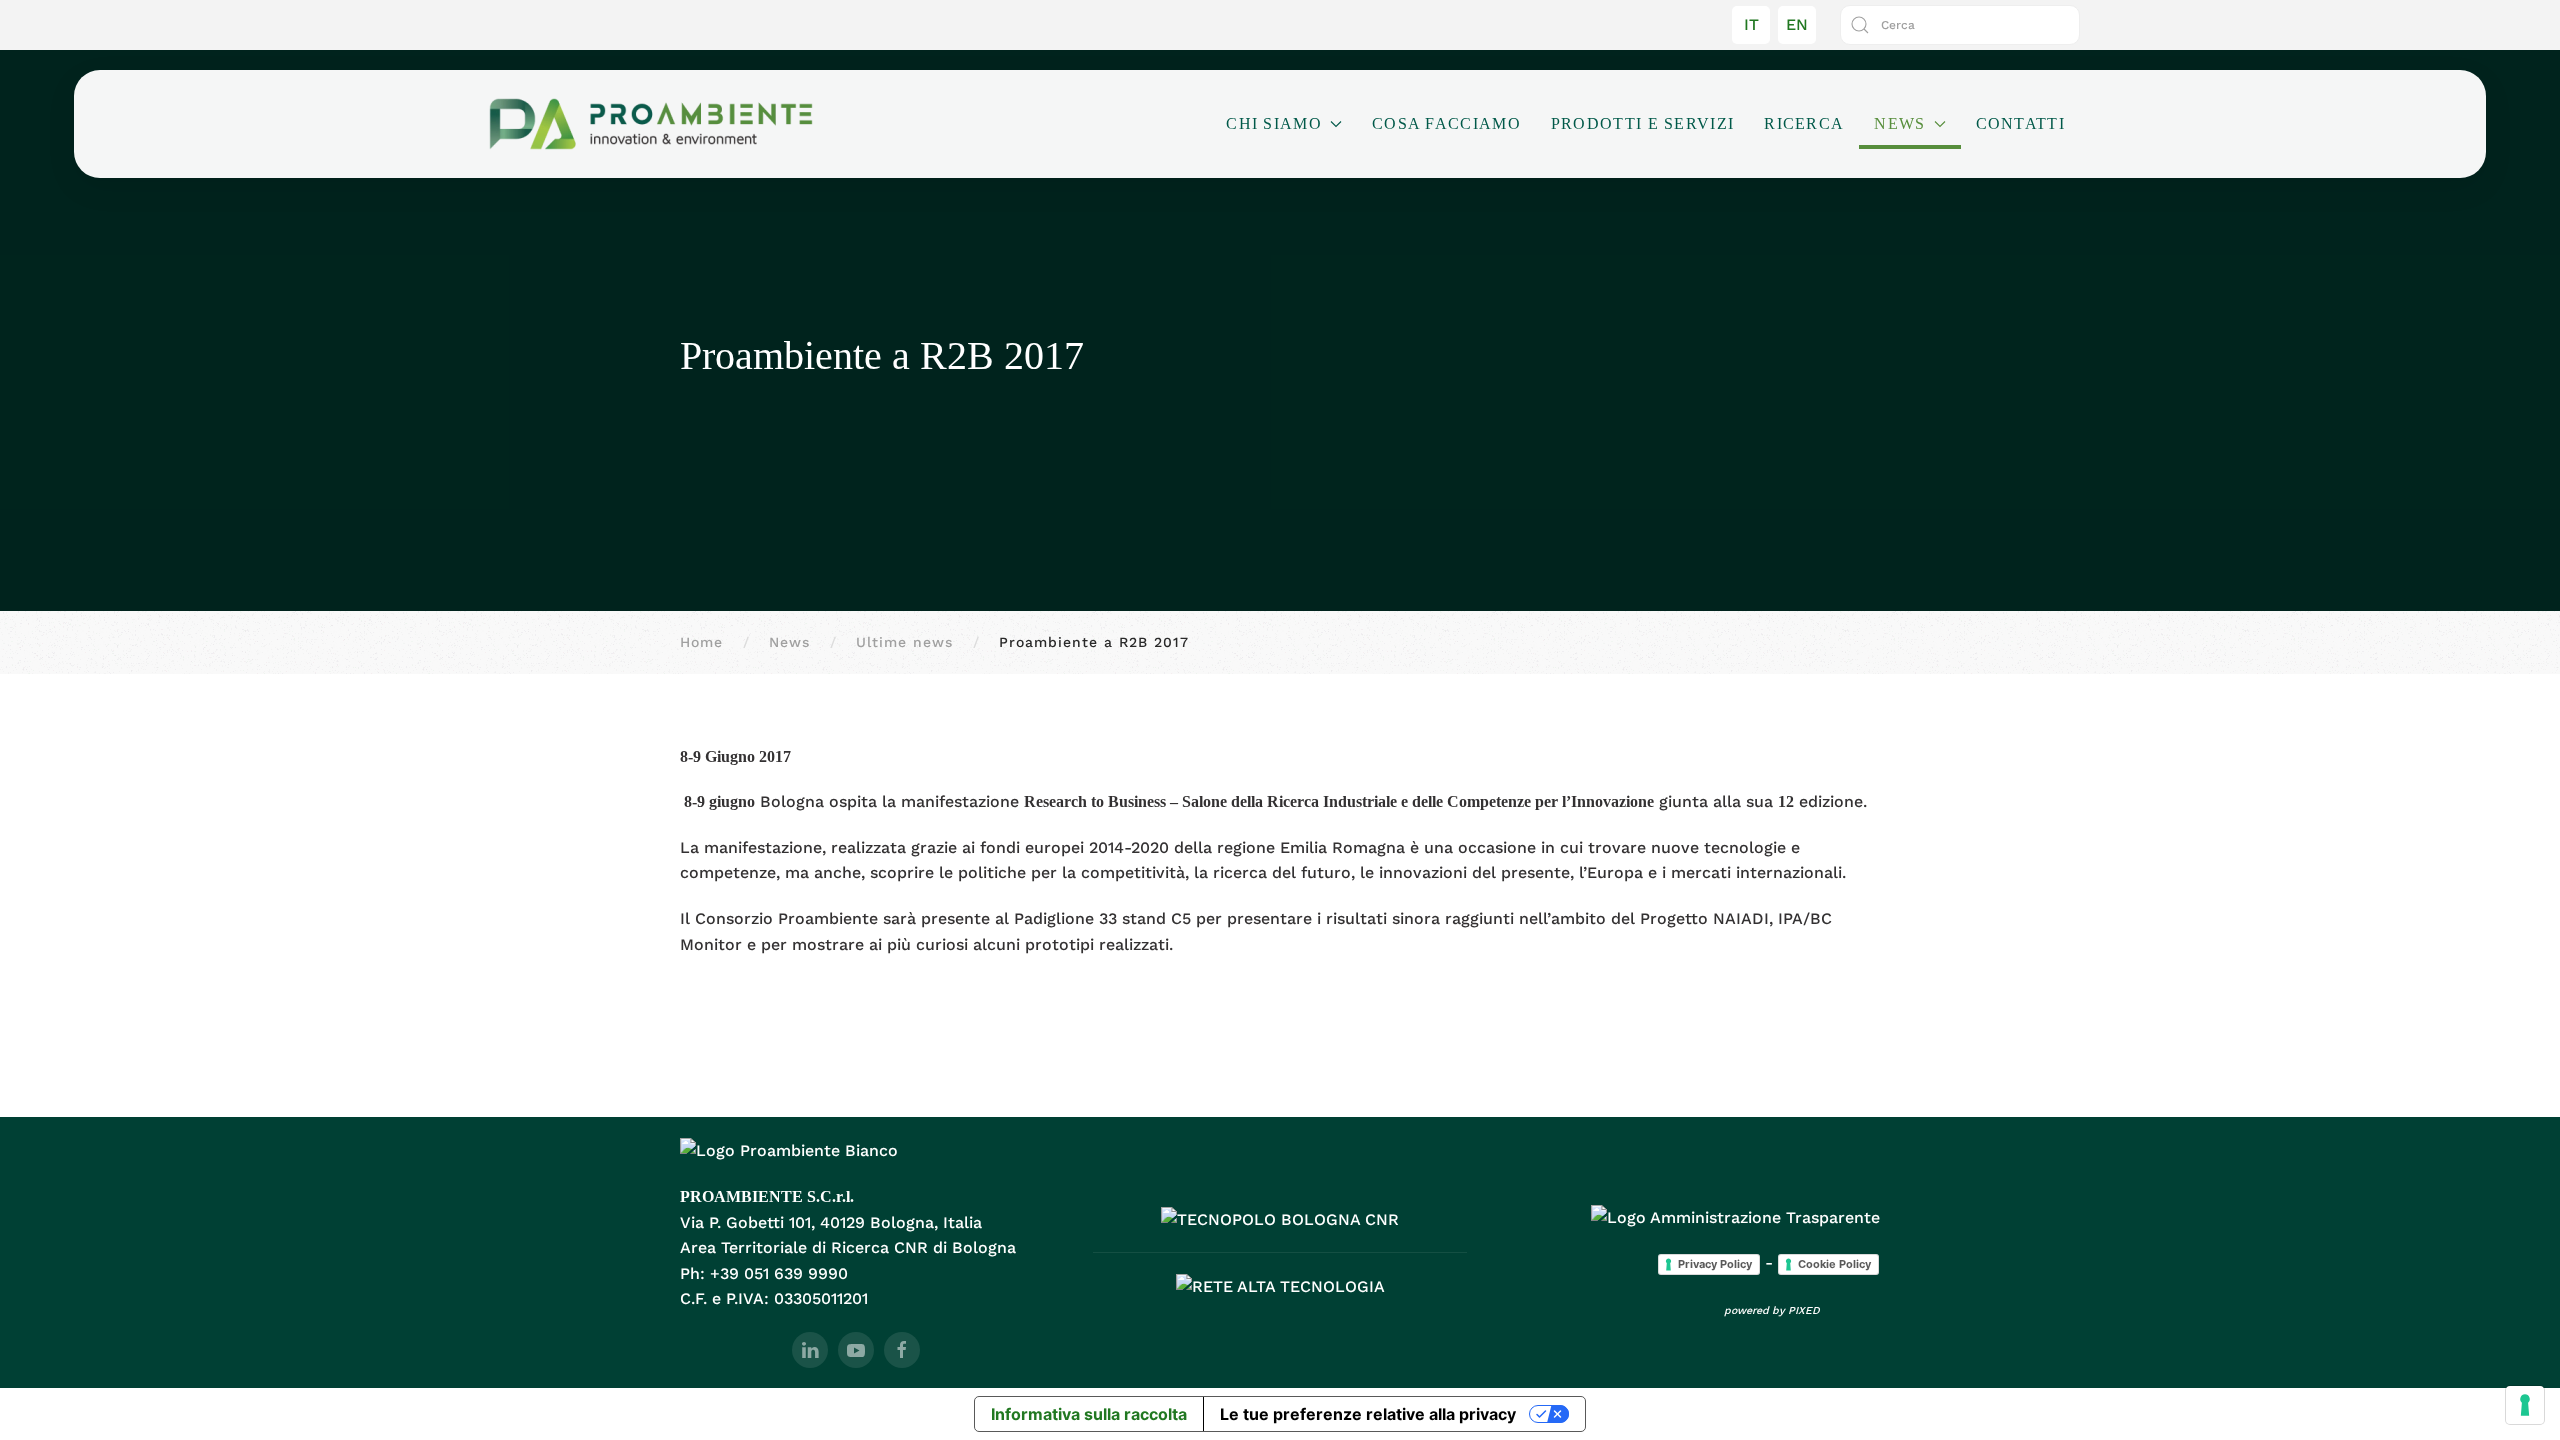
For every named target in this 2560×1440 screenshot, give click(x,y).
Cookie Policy (1834, 1264)
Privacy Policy (1715, 1264)
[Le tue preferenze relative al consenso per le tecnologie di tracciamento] (2525, 1405)
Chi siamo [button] (1274, 123)
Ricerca (1804, 123)
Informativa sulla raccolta (1089, 1414)
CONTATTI (2020, 123)
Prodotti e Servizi (1642, 123)
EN (1797, 24)
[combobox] (1960, 25)
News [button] (1899, 123)
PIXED (1804, 1310)
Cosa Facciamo (1446, 123)
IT (1751, 24)
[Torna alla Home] (651, 124)
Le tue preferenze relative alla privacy (1368, 1414)
